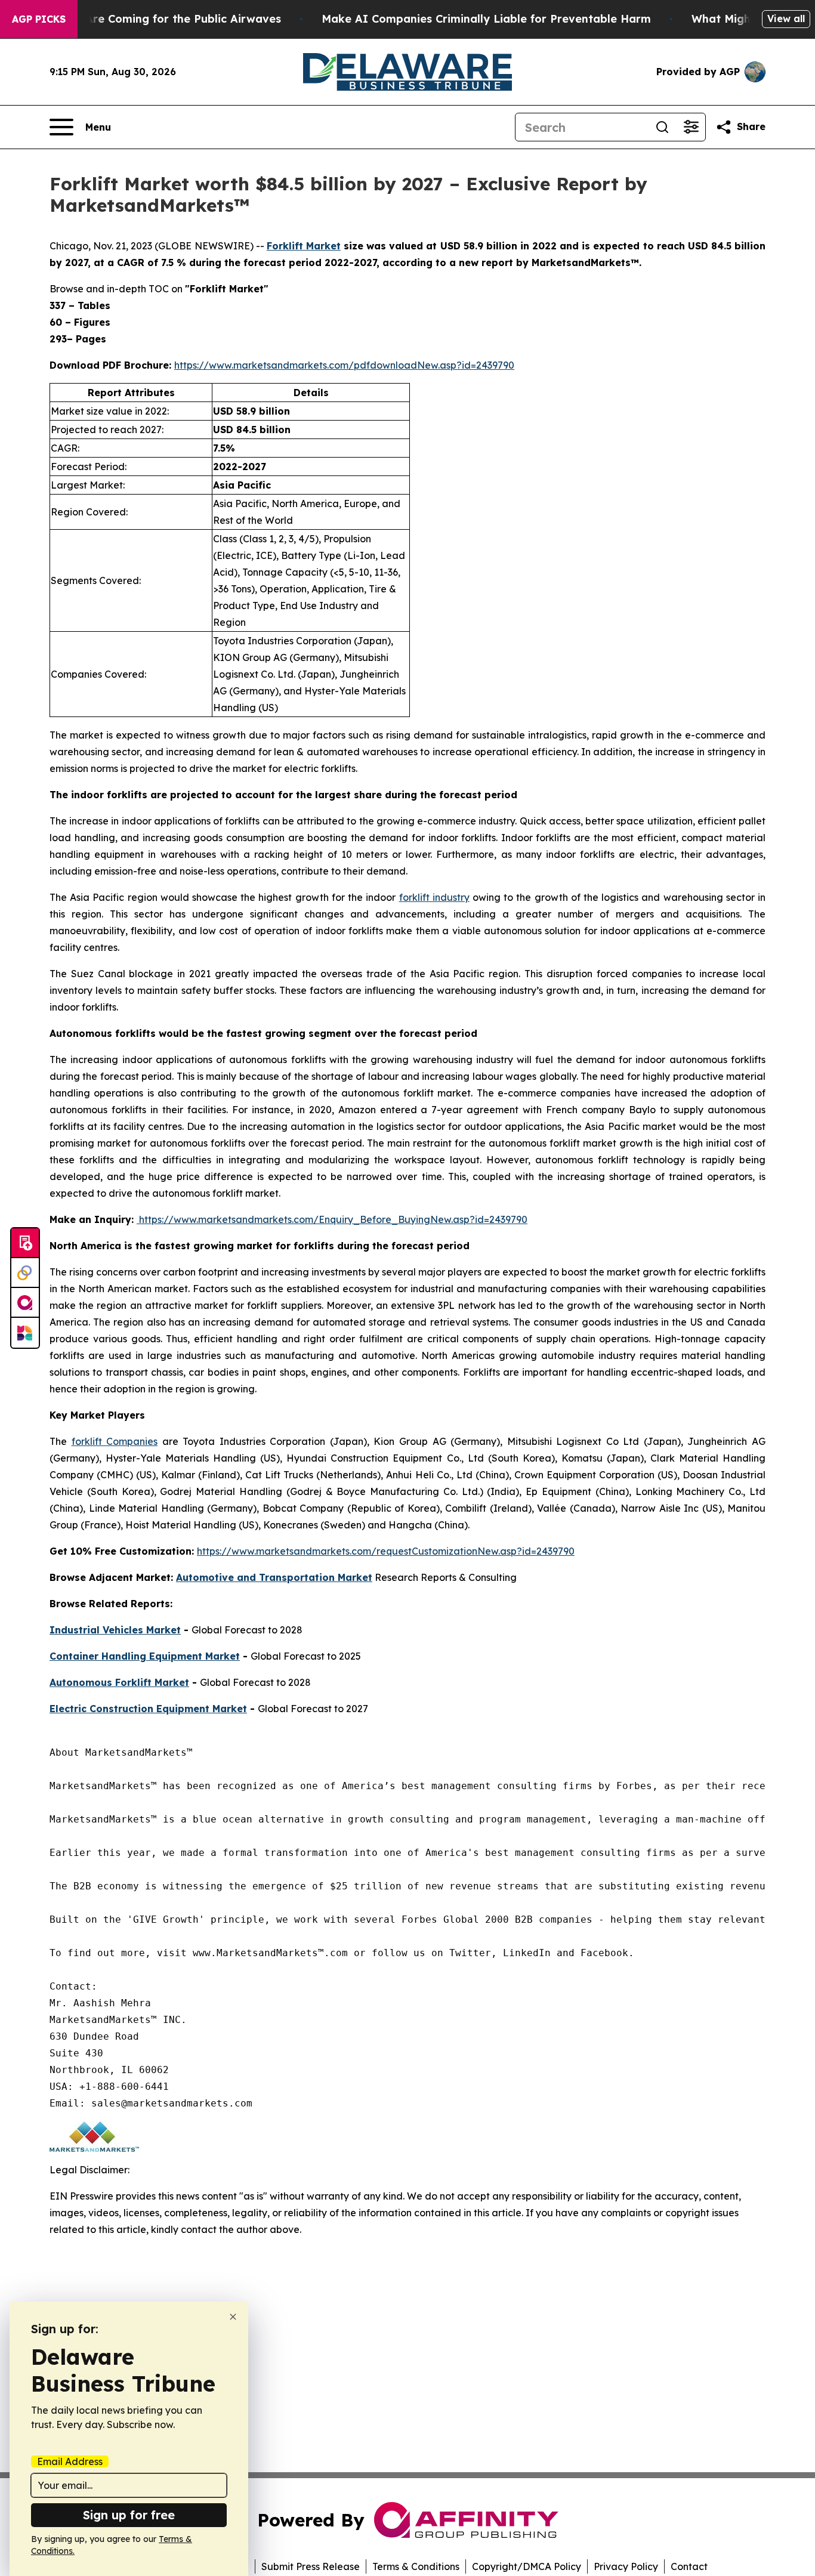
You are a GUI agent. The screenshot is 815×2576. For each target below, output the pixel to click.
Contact (689, 2566)
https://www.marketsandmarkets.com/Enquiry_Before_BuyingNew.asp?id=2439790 (332, 1219)
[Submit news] (25, 1243)
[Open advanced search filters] (691, 127)
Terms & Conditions (416, 2566)
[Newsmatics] (25, 1333)
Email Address (70, 2461)
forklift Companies (115, 1441)
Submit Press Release (311, 2566)
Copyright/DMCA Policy (527, 2566)
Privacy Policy (626, 2566)
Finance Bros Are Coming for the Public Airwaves (146, 19)
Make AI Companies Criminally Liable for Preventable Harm (486, 19)
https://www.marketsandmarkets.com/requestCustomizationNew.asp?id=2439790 (386, 1551)
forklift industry (434, 897)
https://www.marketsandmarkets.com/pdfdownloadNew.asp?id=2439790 (344, 365)
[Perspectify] (25, 1273)
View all (786, 18)
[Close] (233, 2317)
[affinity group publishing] (25, 1303)
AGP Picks (39, 19)
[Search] (662, 127)
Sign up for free (129, 2515)
